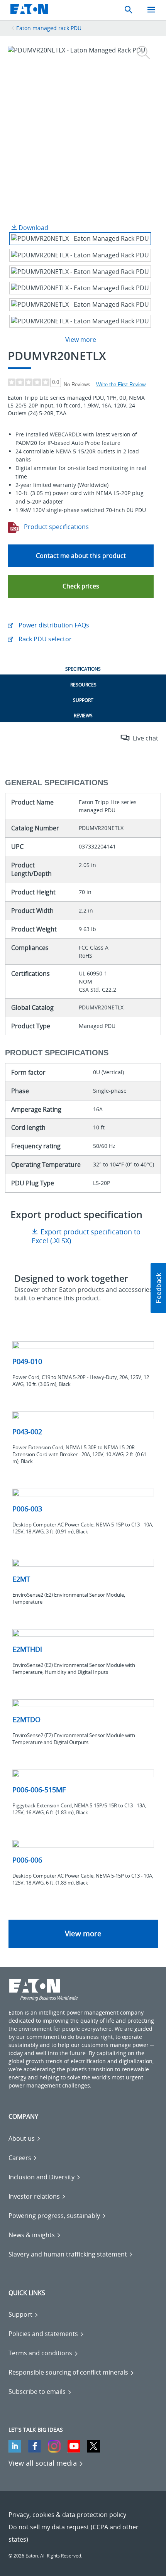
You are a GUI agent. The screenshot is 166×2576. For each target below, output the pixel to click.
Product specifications (56, 527)
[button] (81, 586)
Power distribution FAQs (53, 625)
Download (33, 228)
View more (83, 1934)
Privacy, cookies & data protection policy (67, 2515)
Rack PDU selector (44, 639)
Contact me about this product (81, 556)
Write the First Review (121, 385)
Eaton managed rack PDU (49, 28)
